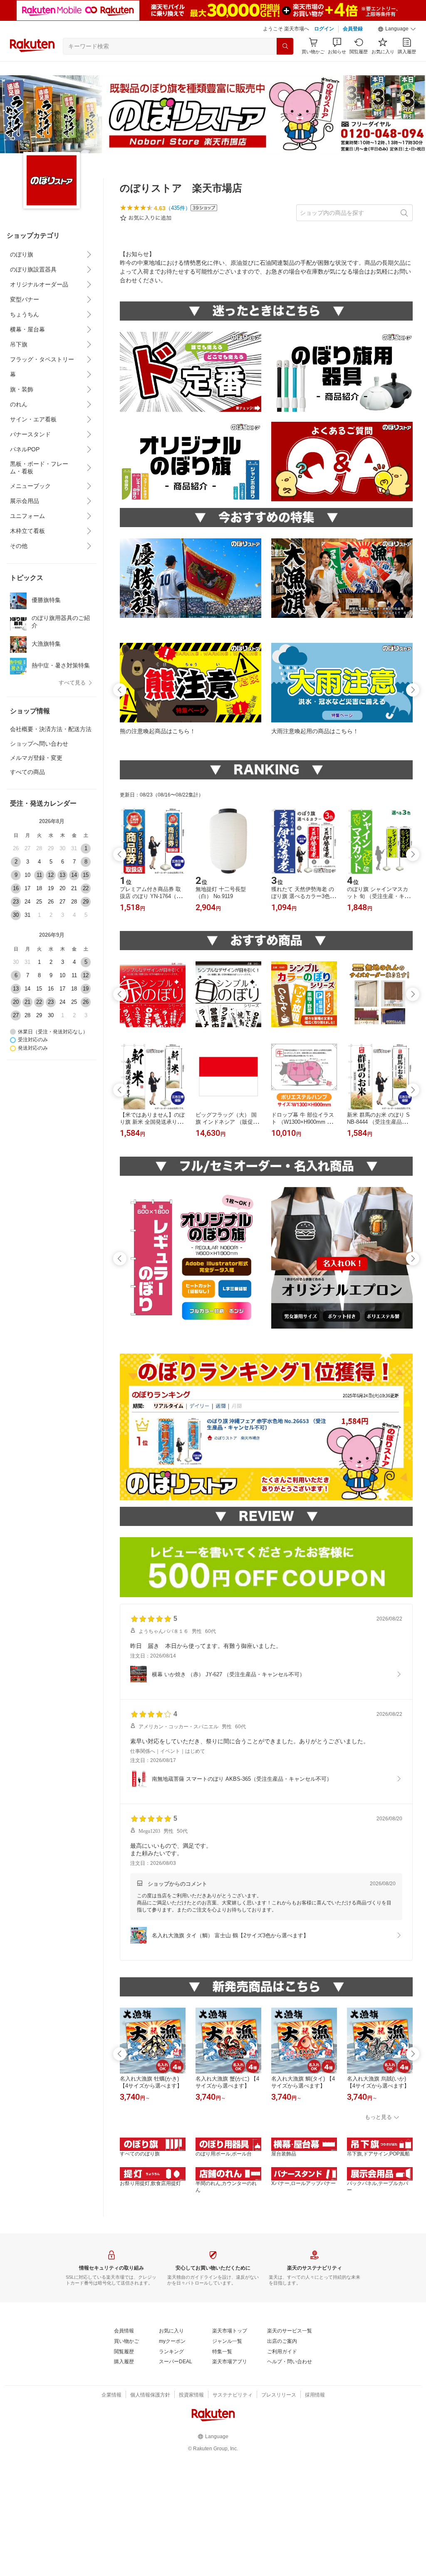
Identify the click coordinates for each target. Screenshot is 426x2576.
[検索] (285, 46)
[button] (397, 29)
